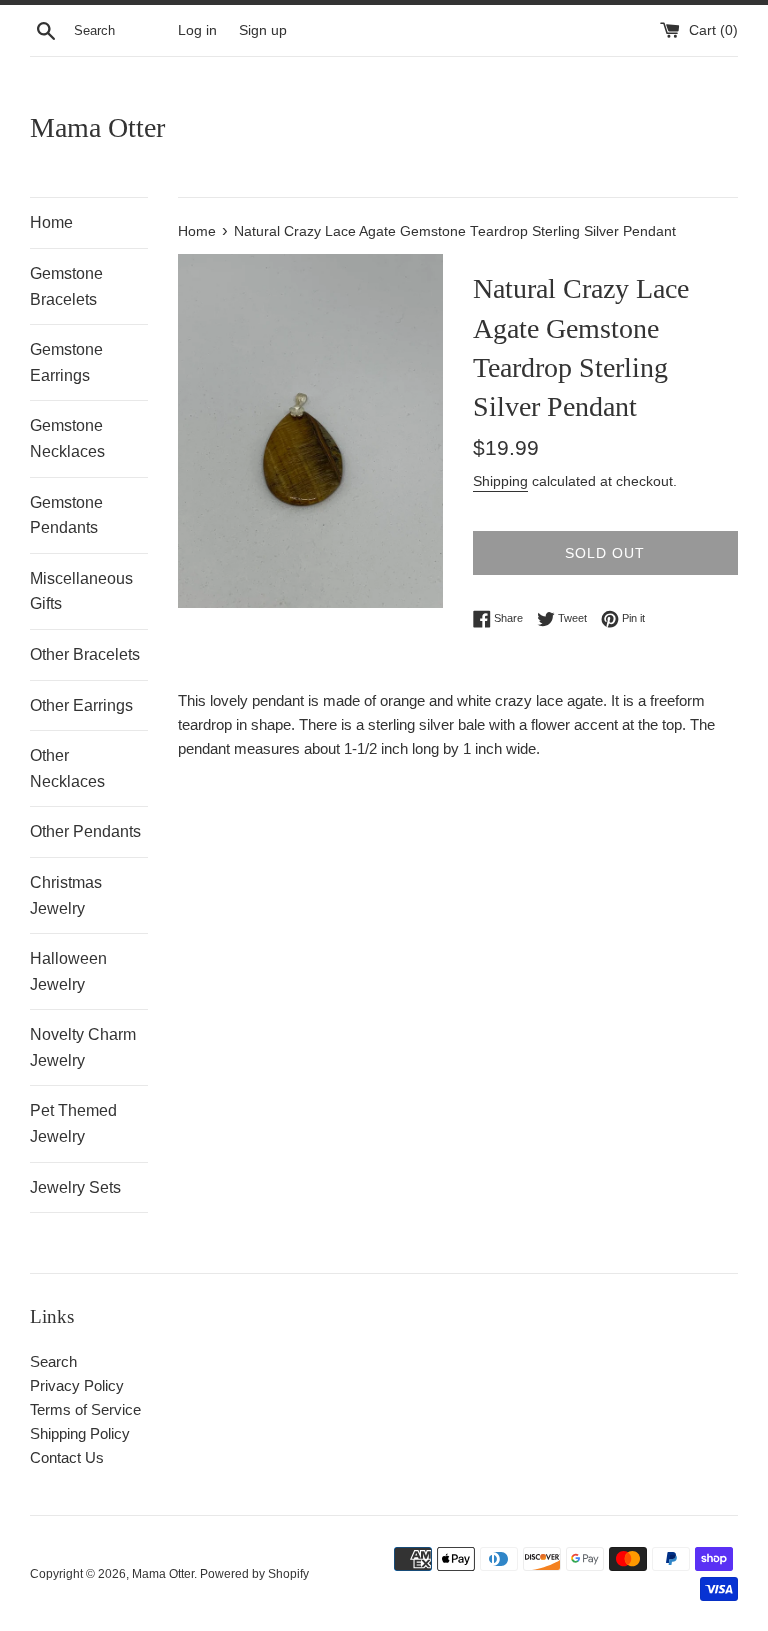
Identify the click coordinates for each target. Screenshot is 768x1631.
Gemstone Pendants (66, 515)
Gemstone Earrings (66, 362)
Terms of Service (85, 1409)
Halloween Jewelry (68, 971)
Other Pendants (85, 831)
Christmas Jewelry (66, 895)
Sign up (263, 30)
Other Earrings (81, 705)
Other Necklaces (67, 768)
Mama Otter (97, 127)
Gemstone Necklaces (67, 438)
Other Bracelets (85, 654)
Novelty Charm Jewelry (83, 1047)
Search (53, 1361)
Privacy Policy (77, 1385)
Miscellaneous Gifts (81, 591)
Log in (197, 30)
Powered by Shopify (254, 1574)
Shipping (500, 481)
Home (51, 222)
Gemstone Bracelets (66, 286)
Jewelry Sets (75, 1187)
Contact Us (67, 1457)
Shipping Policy (80, 1433)
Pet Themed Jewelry (73, 1123)
